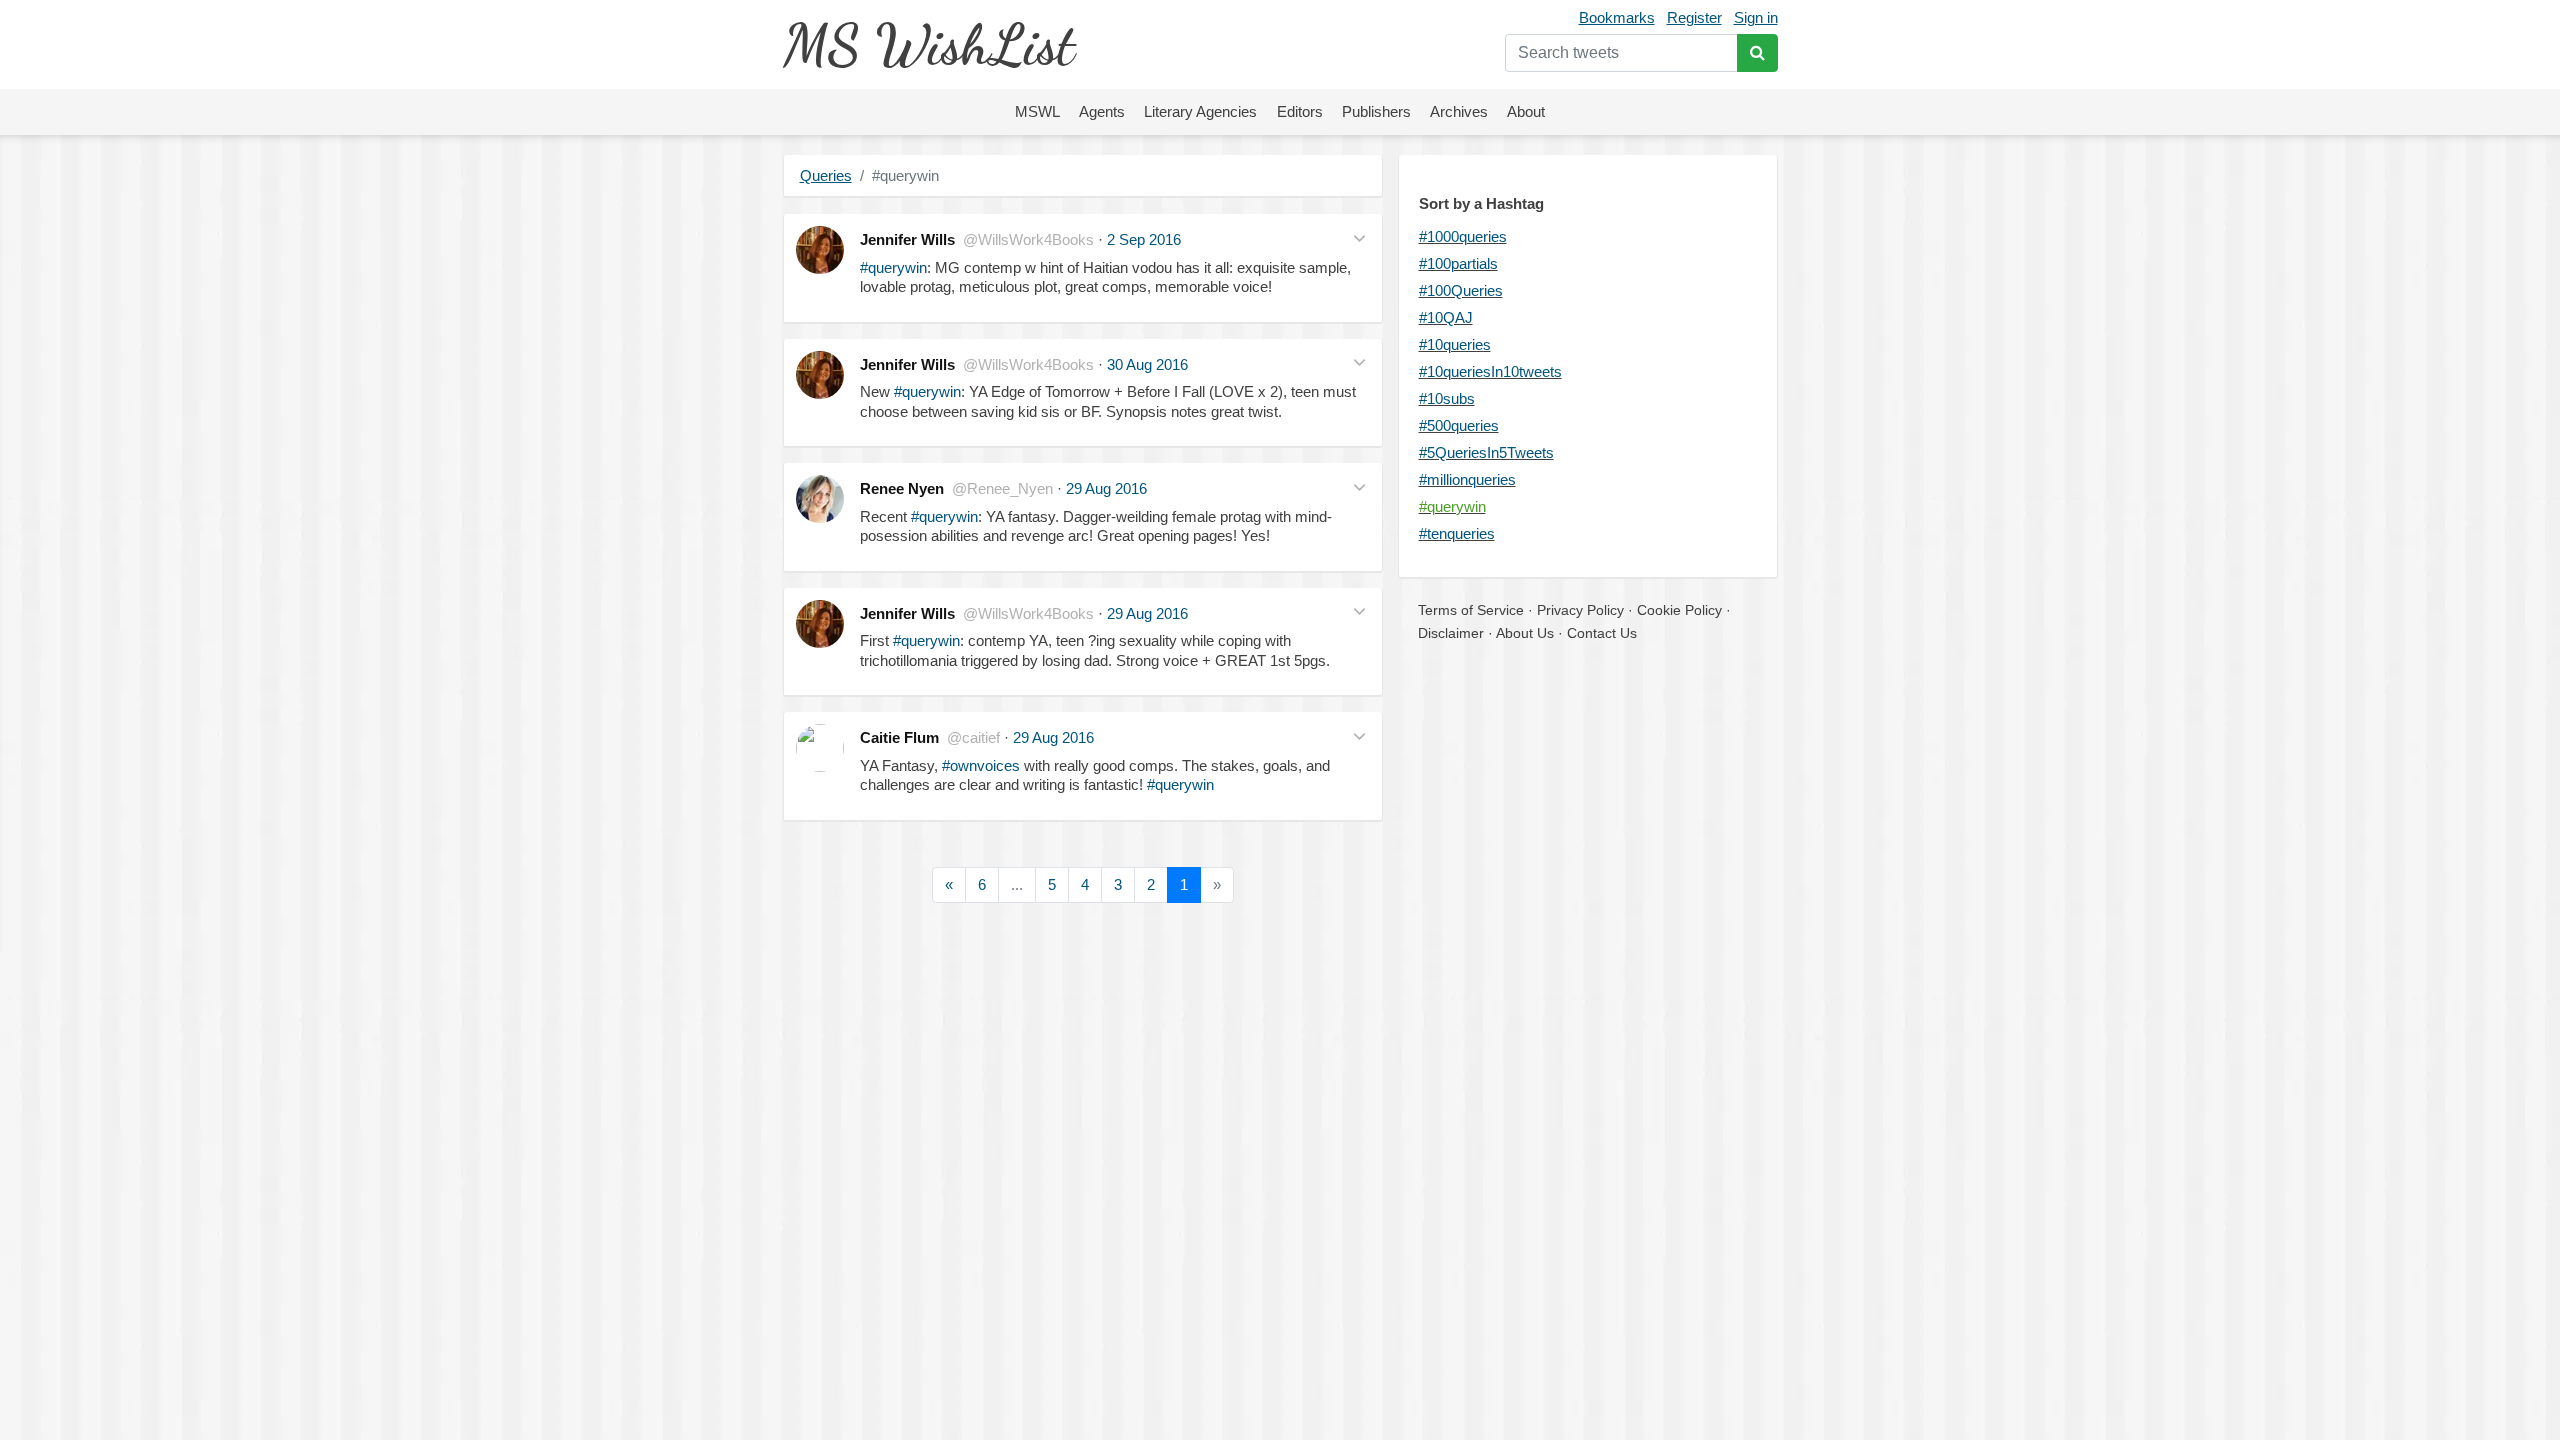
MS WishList (928, 44)
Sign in (1756, 17)
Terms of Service (1471, 610)
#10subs (1447, 398)
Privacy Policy (1580, 610)
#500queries (1459, 425)
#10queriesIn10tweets (1490, 371)
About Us (1525, 633)
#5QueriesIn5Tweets (1486, 452)
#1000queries (1463, 236)
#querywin (893, 267)
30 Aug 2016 (1147, 364)
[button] (1359, 237)
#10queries (1455, 344)
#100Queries (1461, 290)
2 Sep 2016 (1144, 239)
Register (1694, 17)
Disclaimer (1451, 633)
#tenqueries (1457, 533)
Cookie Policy (1679, 610)
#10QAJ (1446, 317)
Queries (826, 175)
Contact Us (1602, 633)
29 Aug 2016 (1106, 488)
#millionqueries (1467, 479)
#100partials (1458, 263)
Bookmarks (1617, 17)
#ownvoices (981, 765)
